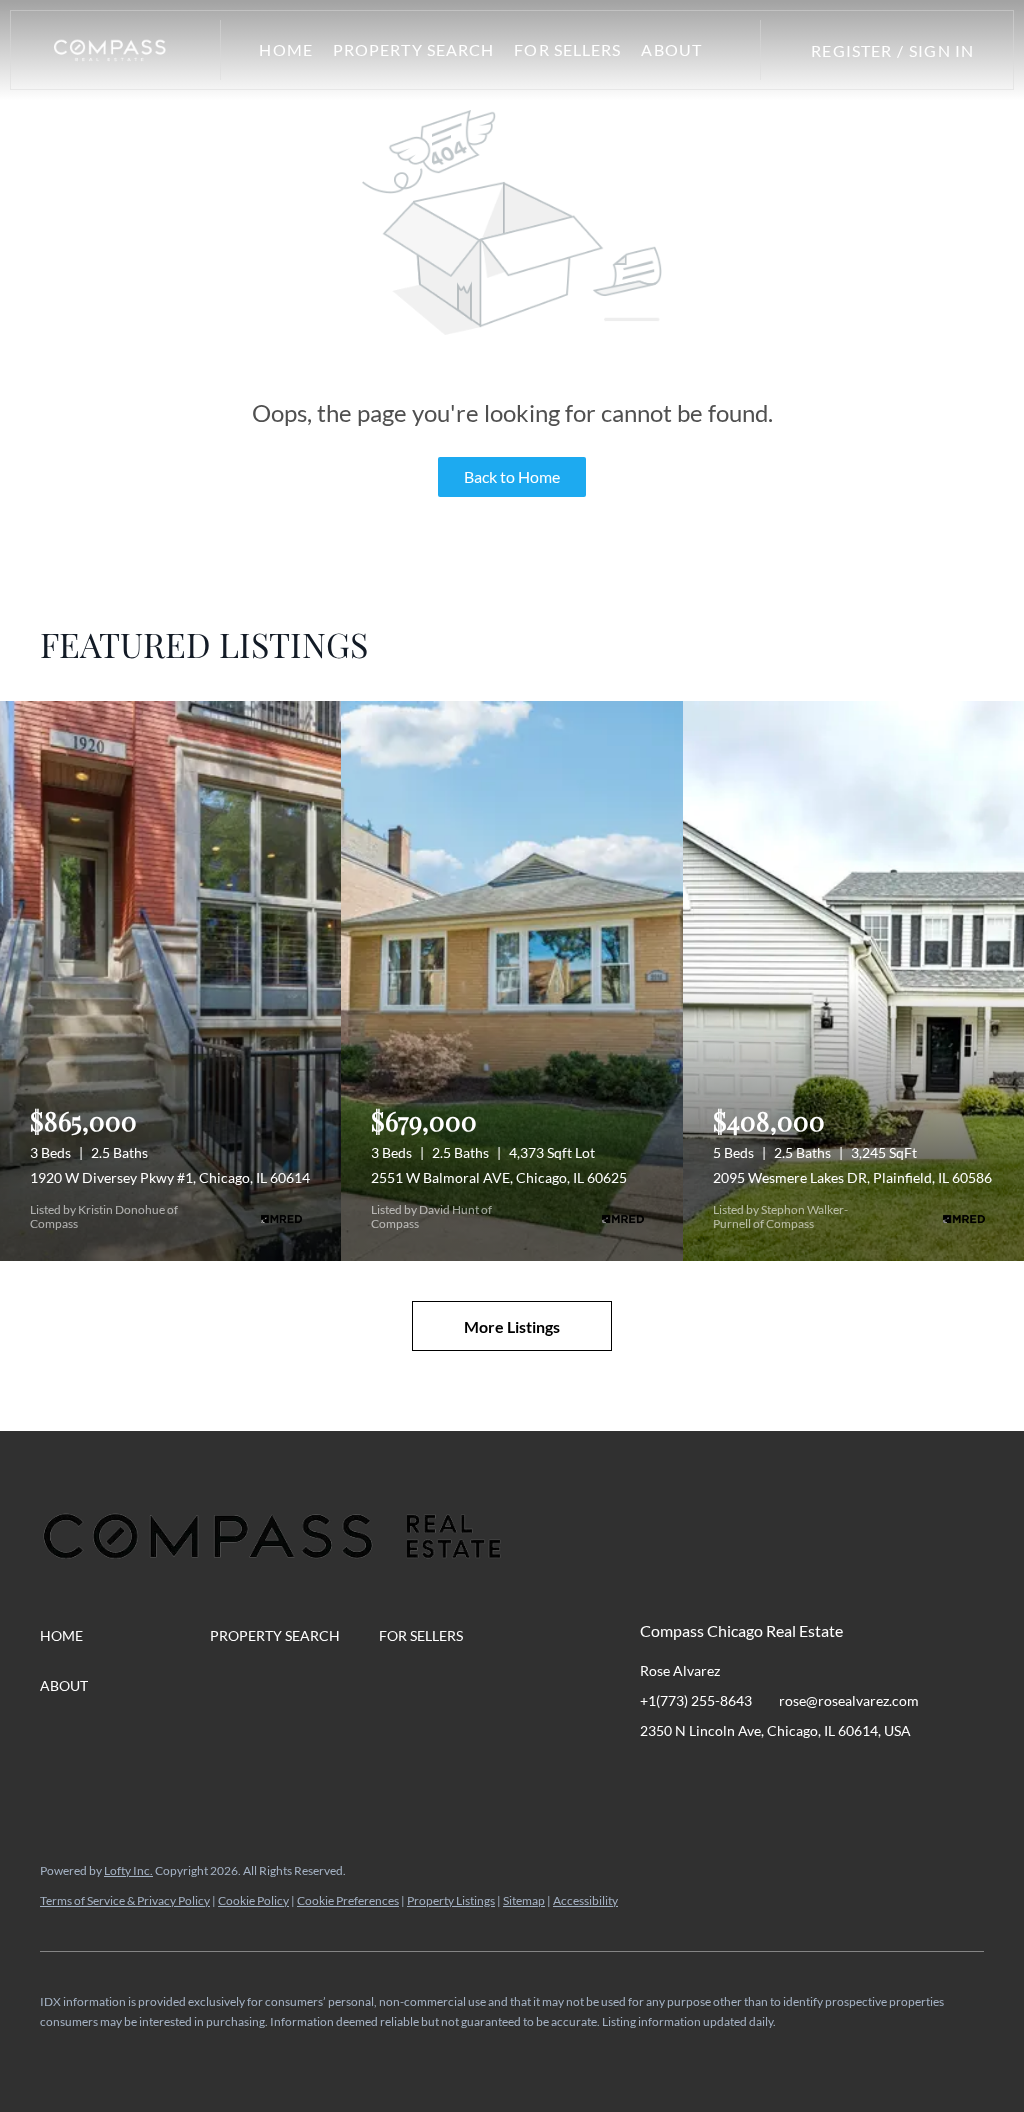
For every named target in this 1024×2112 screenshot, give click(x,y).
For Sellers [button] (567, 49)
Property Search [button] (414, 49)
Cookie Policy (253, 1900)
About (671, 49)
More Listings (512, 1326)
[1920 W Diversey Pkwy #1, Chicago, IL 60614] (170, 981)
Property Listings (451, 1900)
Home (285, 49)
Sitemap (524, 1900)
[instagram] (815, 1776)
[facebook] (655, 1776)
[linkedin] (695, 1776)
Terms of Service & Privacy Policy (125, 1900)
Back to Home (512, 476)
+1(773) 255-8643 (696, 1700)
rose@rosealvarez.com (849, 1700)
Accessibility (585, 1900)
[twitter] (735, 1776)
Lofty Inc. (128, 1870)
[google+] (895, 1776)
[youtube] (855, 1776)
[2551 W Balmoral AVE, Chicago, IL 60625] (511, 981)
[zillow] (775, 1776)
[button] (110, 50)
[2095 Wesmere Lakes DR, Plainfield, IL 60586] (853, 981)
